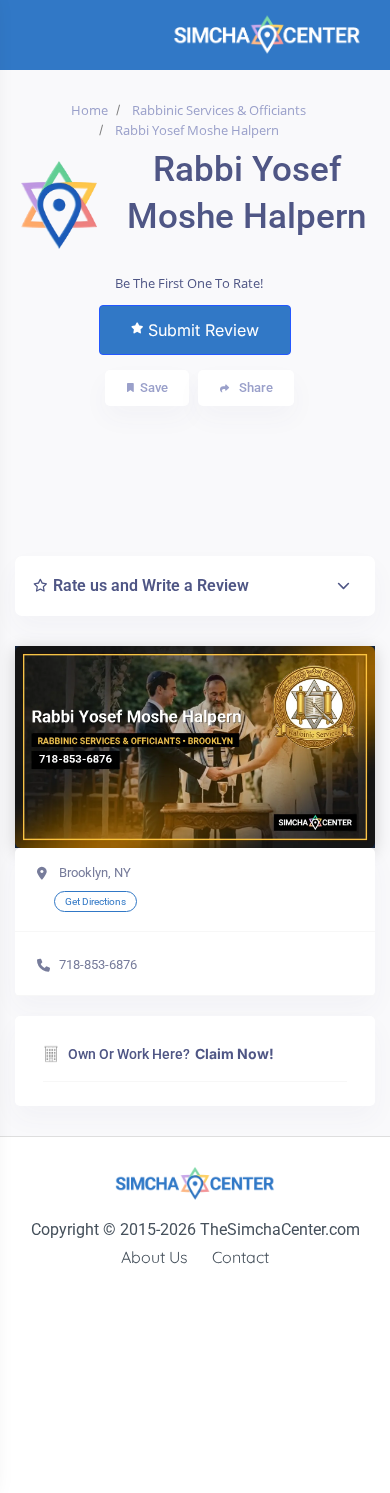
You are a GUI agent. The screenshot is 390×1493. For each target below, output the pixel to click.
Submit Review (203, 330)
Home (89, 110)
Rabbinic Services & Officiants (219, 110)
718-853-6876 (98, 964)
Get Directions (95, 901)
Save (154, 387)
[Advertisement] (208, 476)
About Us (154, 1257)
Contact (240, 1257)
